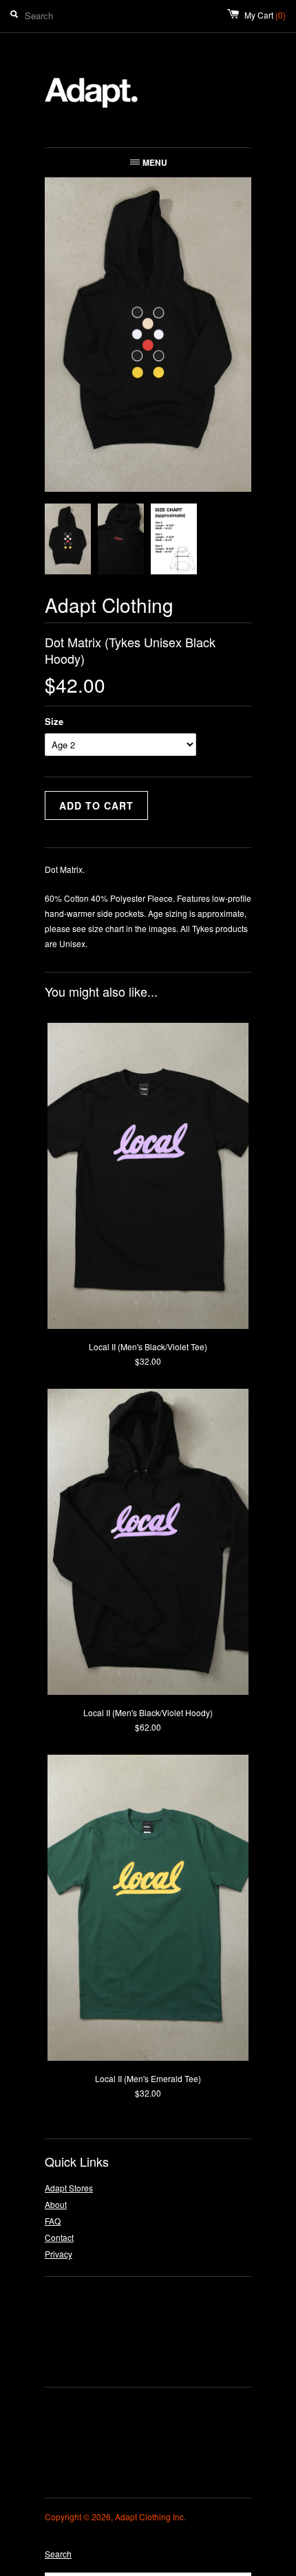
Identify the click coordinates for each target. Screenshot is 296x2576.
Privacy (59, 2254)
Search (58, 2554)
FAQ (53, 2221)
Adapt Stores (69, 2188)
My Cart (265, 15)
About (56, 2204)
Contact (59, 2237)
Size (54, 721)
